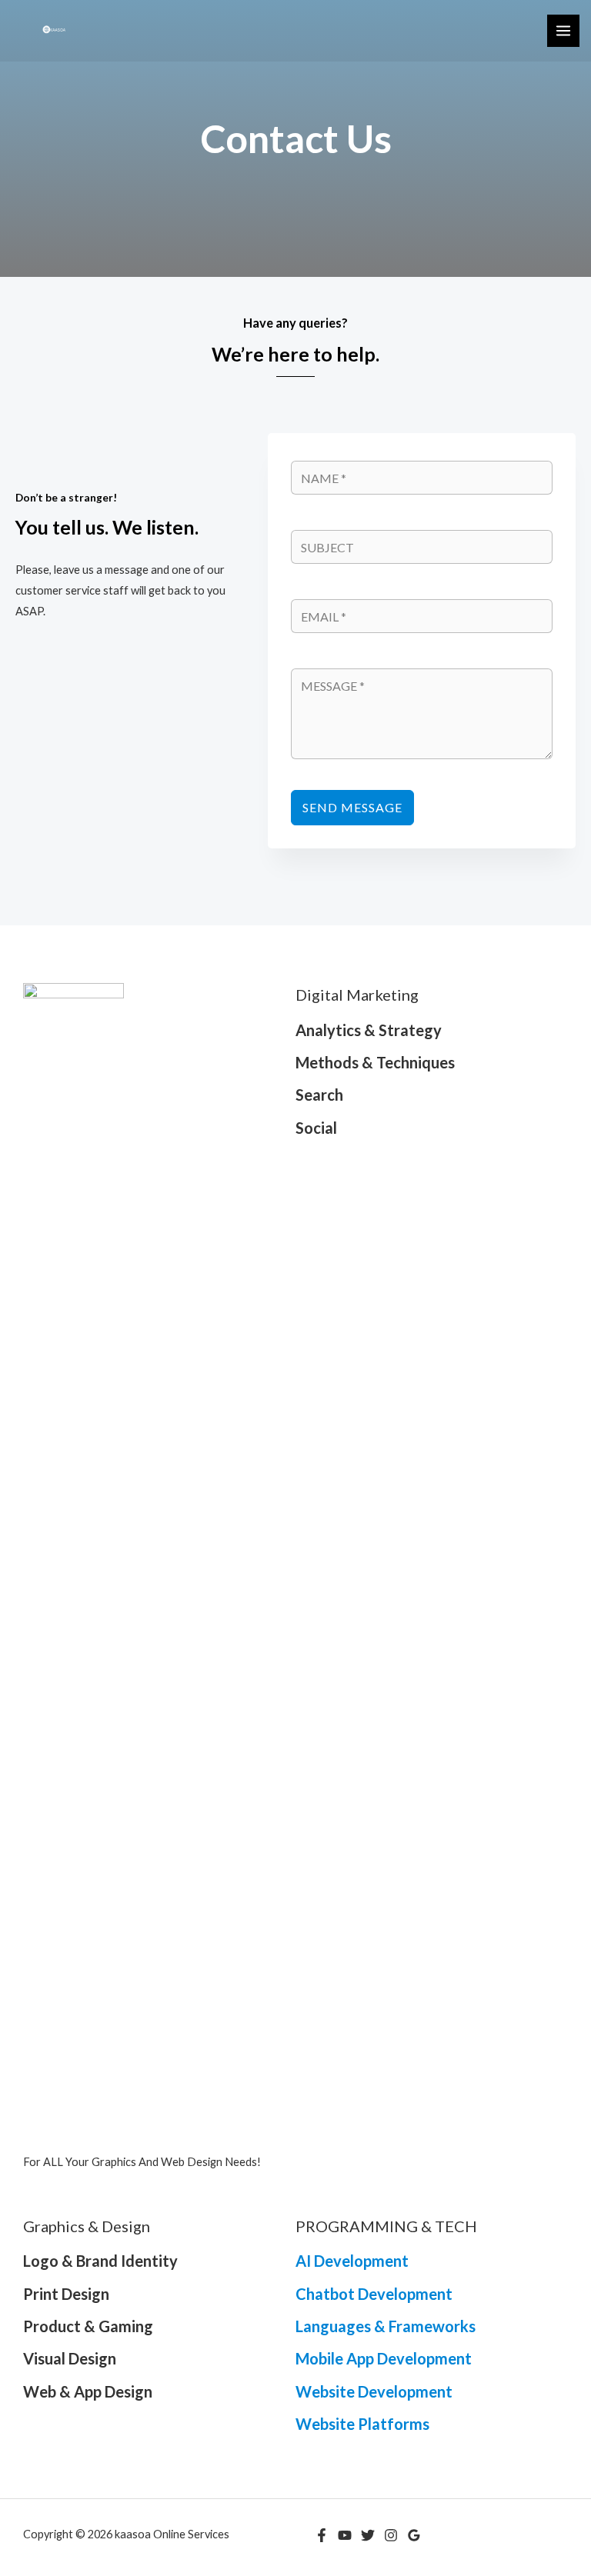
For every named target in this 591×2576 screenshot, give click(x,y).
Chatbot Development (374, 2294)
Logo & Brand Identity (100, 2261)
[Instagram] (391, 2535)
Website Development (374, 2391)
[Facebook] (322, 2535)
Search (319, 1095)
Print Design (66, 2294)
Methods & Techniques (375, 1062)
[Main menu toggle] (563, 31)
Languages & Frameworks (386, 2326)
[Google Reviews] (414, 2535)
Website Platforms (362, 2424)
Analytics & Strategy (369, 1030)
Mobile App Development (384, 2358)
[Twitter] (368, 2535)
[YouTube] (345, 2535)
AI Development (352, 2261)
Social (316, 1128)
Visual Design (70, 2358)
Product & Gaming (88, 2326)
